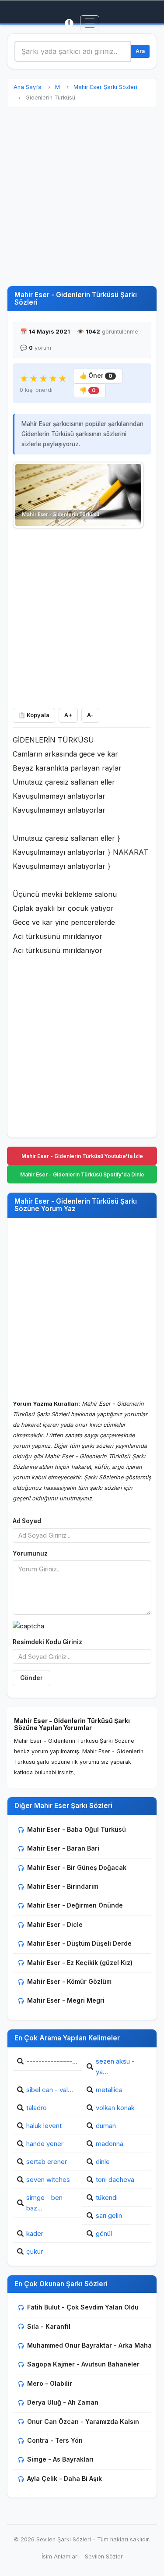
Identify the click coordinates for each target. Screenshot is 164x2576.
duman (106, 2126)
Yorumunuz (30, 1553)
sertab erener (47, 2162)
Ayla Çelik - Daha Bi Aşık (65, 2478)
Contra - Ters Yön (55, 2440)
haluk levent (44, 2126)
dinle (103, 2162)
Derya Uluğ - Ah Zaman (63, 2402)
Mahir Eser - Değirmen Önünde (75, 1905)
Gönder (31, 1678)
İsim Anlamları (60, 2556)
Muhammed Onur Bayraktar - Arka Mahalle (93, 2345)
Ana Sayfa (28, 87)
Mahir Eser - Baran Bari (63, 1848)
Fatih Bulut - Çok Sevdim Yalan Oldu (83, 2307)
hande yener (45, 2144)
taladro (37, 2108)
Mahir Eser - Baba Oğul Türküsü (77, 1829)
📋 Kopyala (34, 715)
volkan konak (115, 2108)
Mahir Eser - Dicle (55, 1924)
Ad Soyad (27, 1521)
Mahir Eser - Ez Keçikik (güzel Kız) (80, 1963)
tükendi (107, 2198)
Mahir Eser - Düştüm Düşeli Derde (79, 1943)
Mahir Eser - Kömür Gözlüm (69, 1981)
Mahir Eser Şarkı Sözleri (105, 87)
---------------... (52, 2061)
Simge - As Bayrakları (60, 2459)
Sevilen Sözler (104, 2556)
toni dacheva (115, 2180)
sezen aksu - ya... (115, 2066)
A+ (68, 715)
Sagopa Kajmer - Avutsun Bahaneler (83, 2364)
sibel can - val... (50, 2090)
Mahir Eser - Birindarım (63, 1886)
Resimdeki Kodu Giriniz (47, 1642)
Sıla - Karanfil (49, 2326)
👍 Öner (96, 376)
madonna (110, 2144)
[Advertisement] (82, 197)
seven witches (48, 2180)
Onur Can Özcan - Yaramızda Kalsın (83, 2421)
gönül (104, 2233)
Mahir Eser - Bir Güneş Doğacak (77, 1867)
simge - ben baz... (44, 2203)
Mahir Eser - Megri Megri (66, 2000)
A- (90, 715)
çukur (35, 2251)
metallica (109, 2090)
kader (35, 2233)
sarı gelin (109, 2215)
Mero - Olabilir (50, 2383)
